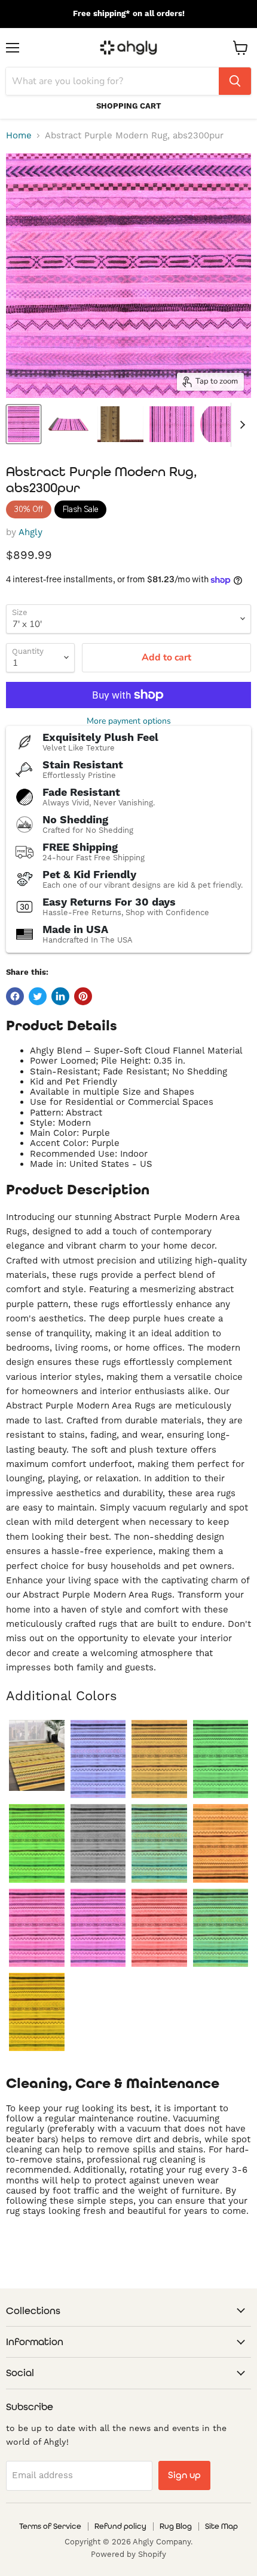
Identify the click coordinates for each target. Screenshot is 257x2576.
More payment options (129, 721)
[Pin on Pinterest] (83, 996)
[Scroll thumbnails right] (240, 425)
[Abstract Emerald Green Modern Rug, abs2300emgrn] (221, 1759)
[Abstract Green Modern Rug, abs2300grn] (37, 1843)
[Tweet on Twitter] (38, 996)
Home (19, 136)
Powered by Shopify (128, 2555)
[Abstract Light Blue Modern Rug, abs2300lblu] (159, 1843)
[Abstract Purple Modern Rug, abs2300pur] (98, 1928)
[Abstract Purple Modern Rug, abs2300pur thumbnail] (24, 424)
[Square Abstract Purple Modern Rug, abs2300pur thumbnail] (172, 424)
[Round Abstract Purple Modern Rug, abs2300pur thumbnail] (223, 424)
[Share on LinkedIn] (60, 996)
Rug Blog (176, 2526)
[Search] (235, 81)
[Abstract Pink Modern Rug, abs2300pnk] (37, 1928)
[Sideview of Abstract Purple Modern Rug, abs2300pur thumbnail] (68, 424)
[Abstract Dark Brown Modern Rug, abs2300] (37, 1755)
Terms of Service (50, 2526)
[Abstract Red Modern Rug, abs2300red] (159, 1928)
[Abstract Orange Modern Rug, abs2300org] (221, 1843)
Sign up (184, 2475)
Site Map (221, 2526)
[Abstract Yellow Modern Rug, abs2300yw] (37, 2012)
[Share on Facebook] (15, 996)
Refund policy (120, 2526)
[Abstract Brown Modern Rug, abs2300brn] (159, 1759)
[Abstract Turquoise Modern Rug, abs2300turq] (221, 1928)
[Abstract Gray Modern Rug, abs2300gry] (98, 1843)
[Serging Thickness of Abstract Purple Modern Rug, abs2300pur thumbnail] (120, 424)
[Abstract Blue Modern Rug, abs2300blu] (98, 1759)
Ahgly (30, 532)
